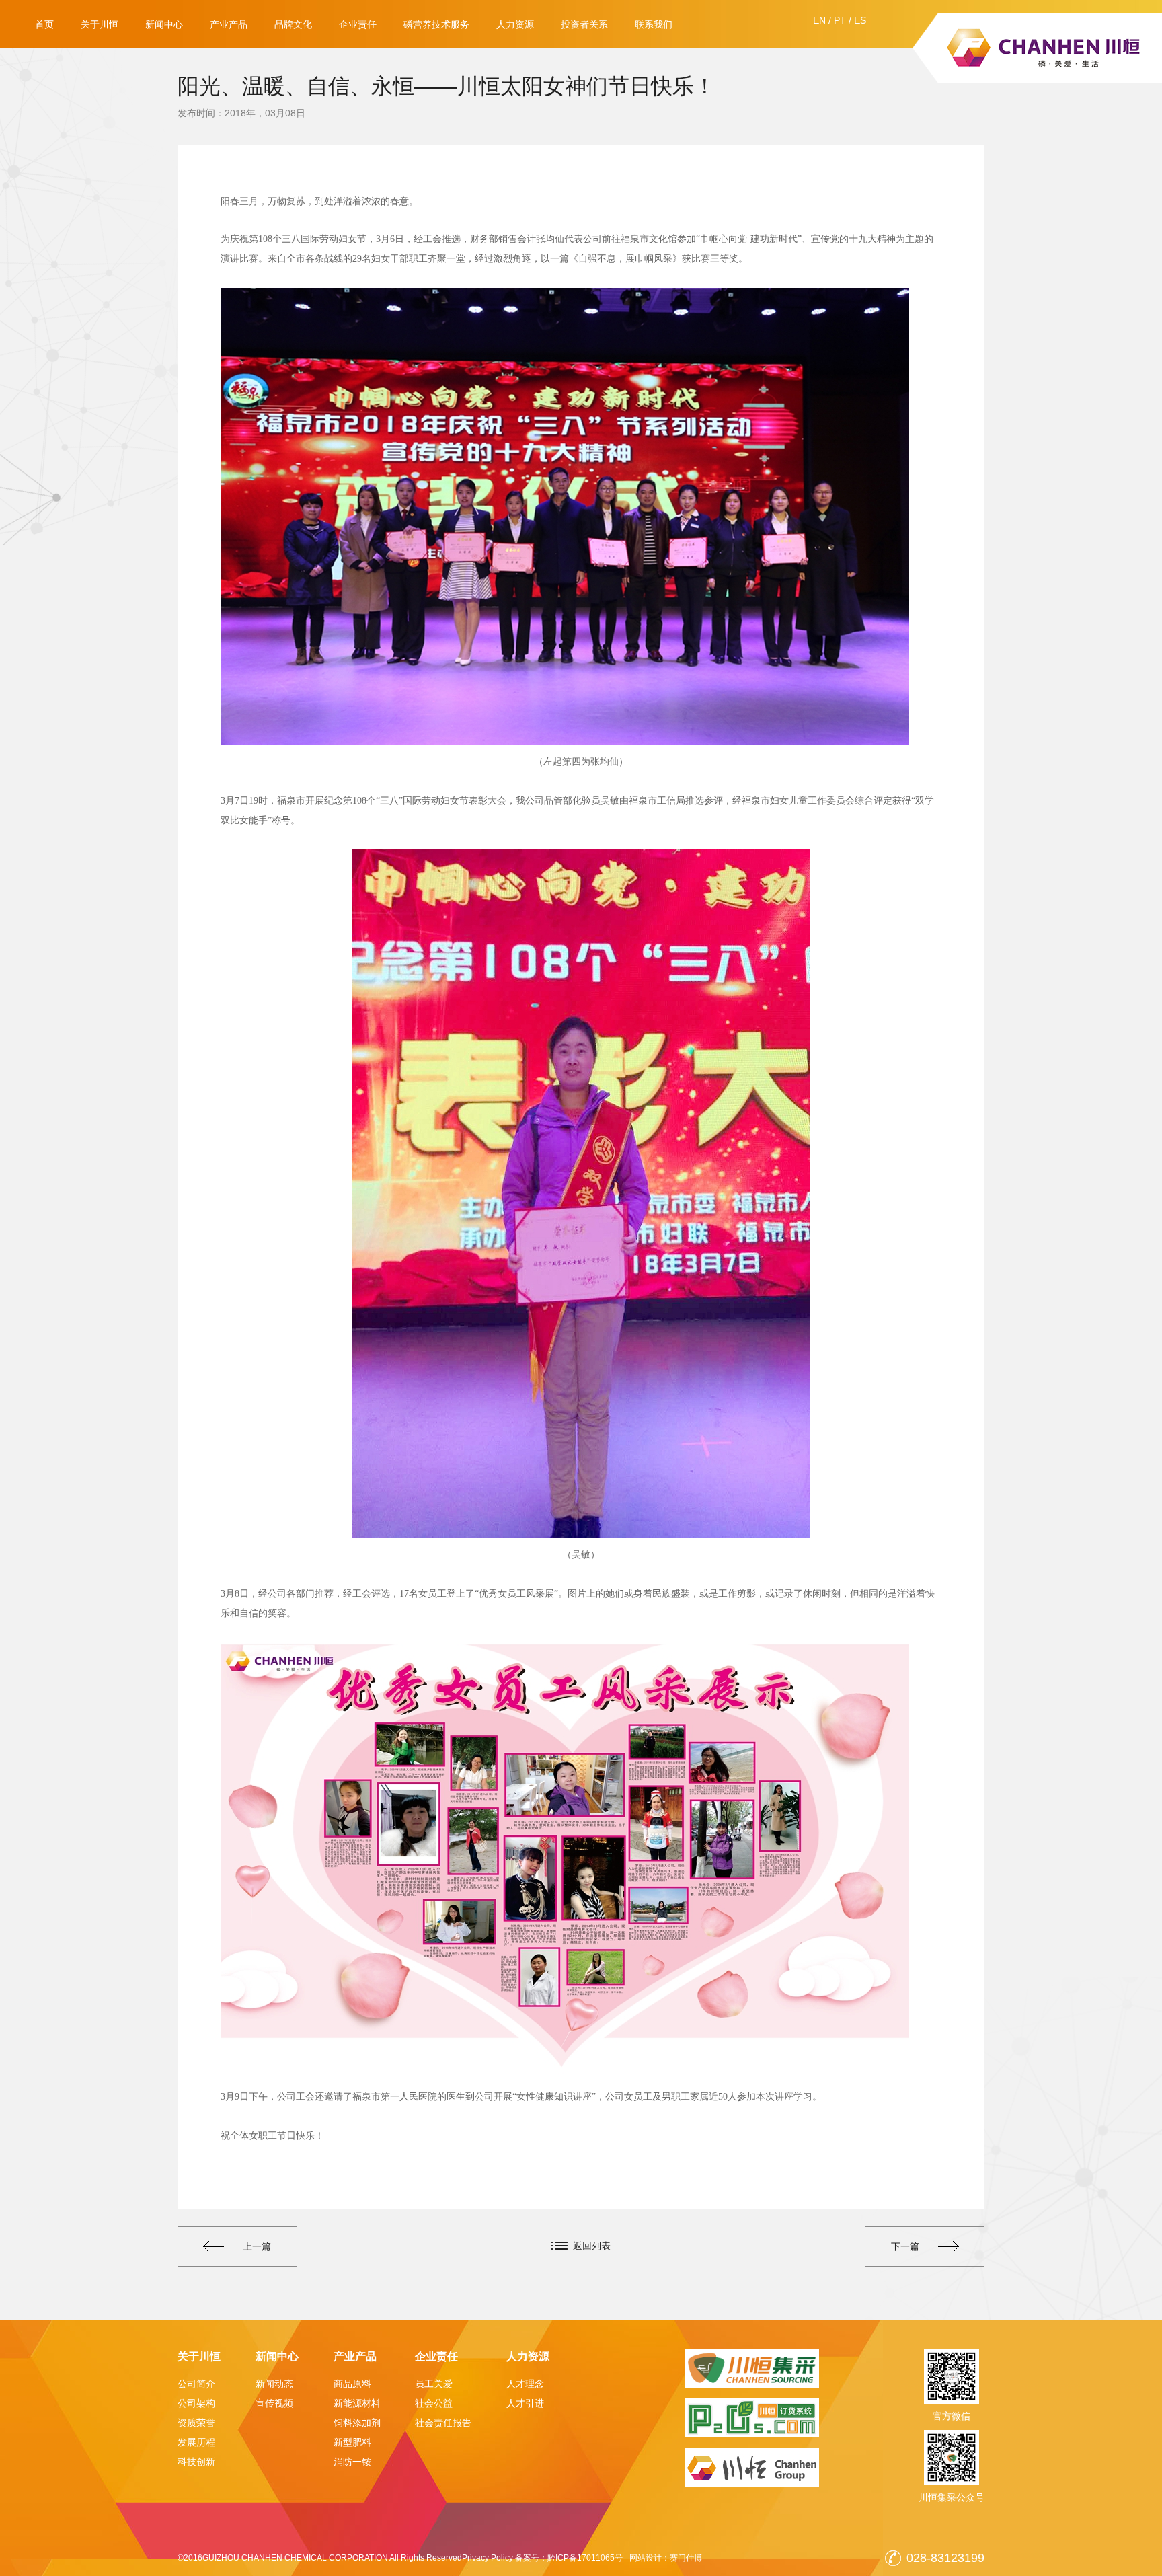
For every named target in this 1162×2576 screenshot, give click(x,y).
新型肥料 (352, 2442)
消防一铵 (352, 2462)
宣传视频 (274, 2403)
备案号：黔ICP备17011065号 (569, 2558)
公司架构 (196, 2403)
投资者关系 (584, 24)
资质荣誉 (196, 2423)
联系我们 (654, 24)
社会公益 (434, 2403)
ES (860, 20)
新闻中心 (164, 24)
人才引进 (525, 2403)
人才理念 (525, 2384)
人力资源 (515, 24)
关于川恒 (100, 24)
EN (819, 20)
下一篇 (905, 2246)
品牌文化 (293, 24)
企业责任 (358, 24)
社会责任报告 (443, 2423)
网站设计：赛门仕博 (666, 2558)
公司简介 (196, 2384)
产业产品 (229, 24)
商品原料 (352, 2384)
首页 (44, 24)
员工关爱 (434, 2384)
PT (840, 20)
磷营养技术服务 (436, 24)
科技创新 (196, 2462)
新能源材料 (357, 2403)
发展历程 (196, 2442)
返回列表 (592, 2246)
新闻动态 (274, 2384)
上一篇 (257, 2246)
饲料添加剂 (357, 2423)
